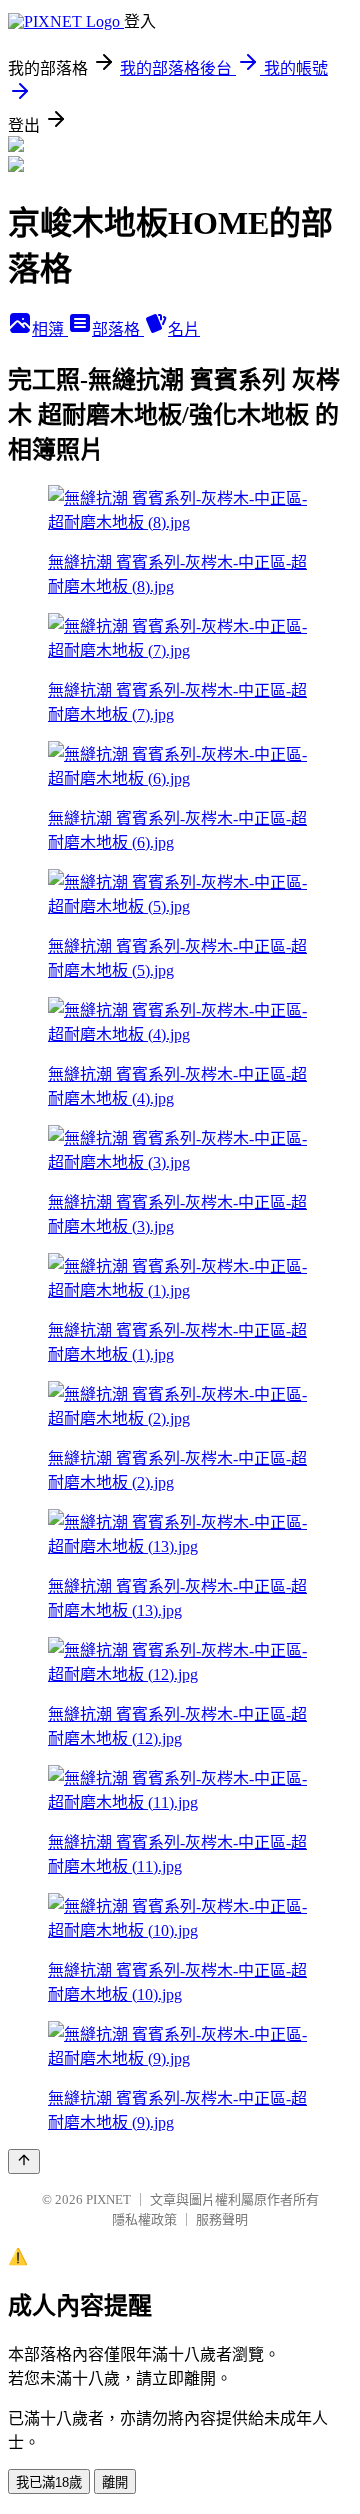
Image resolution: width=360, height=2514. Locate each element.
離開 (115, 2482)
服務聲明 (222, 2219)
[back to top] (24, 2161)
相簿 (50, 329)
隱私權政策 (144, 2219)
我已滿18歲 (49, 2482)
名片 (184, 329)
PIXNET (108, 2199)
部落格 (118, 329)
